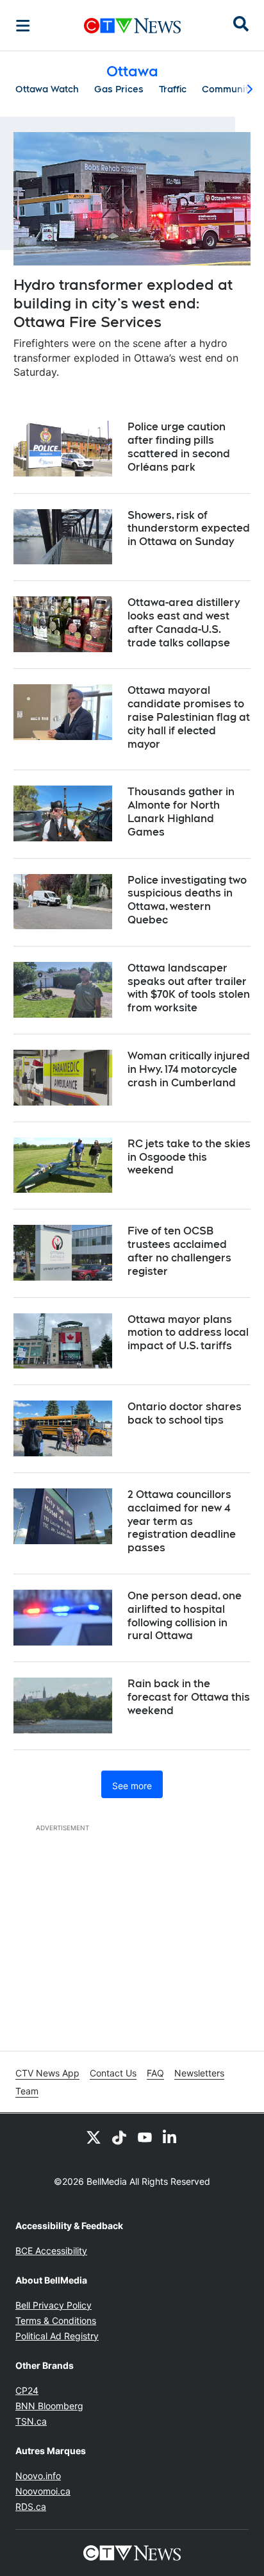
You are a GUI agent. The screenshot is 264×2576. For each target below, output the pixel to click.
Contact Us (113, 2073)
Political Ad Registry (57, 2336)
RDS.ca (31, 2506)
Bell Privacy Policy (54, 2305)
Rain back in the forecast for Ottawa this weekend (189, 1697)
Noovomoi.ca (43, 2491)
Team (27, 2091)
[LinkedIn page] (170, 2137)
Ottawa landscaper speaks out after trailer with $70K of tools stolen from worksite (189, 988)
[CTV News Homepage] (132, 26)
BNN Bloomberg (49, 2406)
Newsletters (199, 2073)
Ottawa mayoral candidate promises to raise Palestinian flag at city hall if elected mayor (189, 717)
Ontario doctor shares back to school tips (185, 1413)
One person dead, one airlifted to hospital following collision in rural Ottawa (185, 1616)
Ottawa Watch (47, 89)
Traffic (173, 89)
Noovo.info (38, 2476)
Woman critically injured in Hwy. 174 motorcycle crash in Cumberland (189, 1069)
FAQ (155, 2073)
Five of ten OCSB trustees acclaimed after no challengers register (179, 1251)
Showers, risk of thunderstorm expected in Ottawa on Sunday (189, 529)
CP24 (27, 2390)
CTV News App (47, 2073)
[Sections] (23, 26)
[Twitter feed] (94, 2137)
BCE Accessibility (51, 2251)
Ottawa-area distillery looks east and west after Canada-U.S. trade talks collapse (184, 622)
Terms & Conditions (56, 2320)
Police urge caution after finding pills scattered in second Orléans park (179, 447)
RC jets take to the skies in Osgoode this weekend (189, 1157)
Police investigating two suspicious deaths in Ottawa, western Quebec (187, 900)
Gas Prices (119, 89)
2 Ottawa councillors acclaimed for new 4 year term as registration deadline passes (182, 1521)
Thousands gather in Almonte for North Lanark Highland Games (181, 812)
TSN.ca (31, 2421)
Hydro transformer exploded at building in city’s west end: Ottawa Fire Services (123, 303)
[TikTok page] (119, 2137)
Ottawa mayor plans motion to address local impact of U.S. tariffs (188, 1333)
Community (227, 89)
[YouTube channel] (145, 2137)
